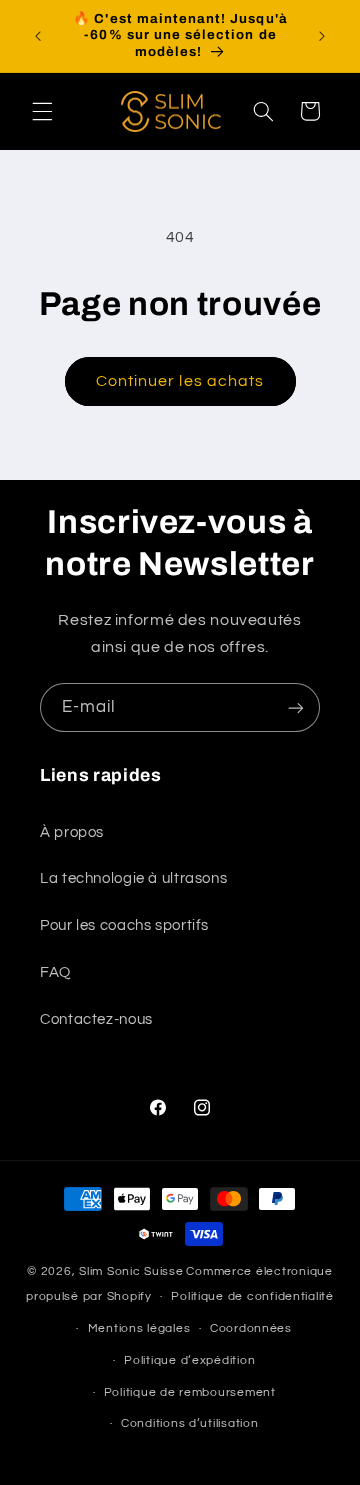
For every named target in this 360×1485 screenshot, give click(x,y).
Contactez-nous (96, 1019)
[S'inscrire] (296, 707)
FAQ (55, 972)
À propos (72, 832)
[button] (42, 111)
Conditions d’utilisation (190, 1423)
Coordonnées (251, 1328)
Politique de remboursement (190, 1392)
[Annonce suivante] (322, 36)
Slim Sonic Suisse (131, 1271)
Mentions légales (139, 1328)
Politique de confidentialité (252, 1296)
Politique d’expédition (189, 1360)
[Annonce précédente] (38, 36)
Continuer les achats (180, 381)
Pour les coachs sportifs (124, 925)
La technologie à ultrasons (133, 878)
